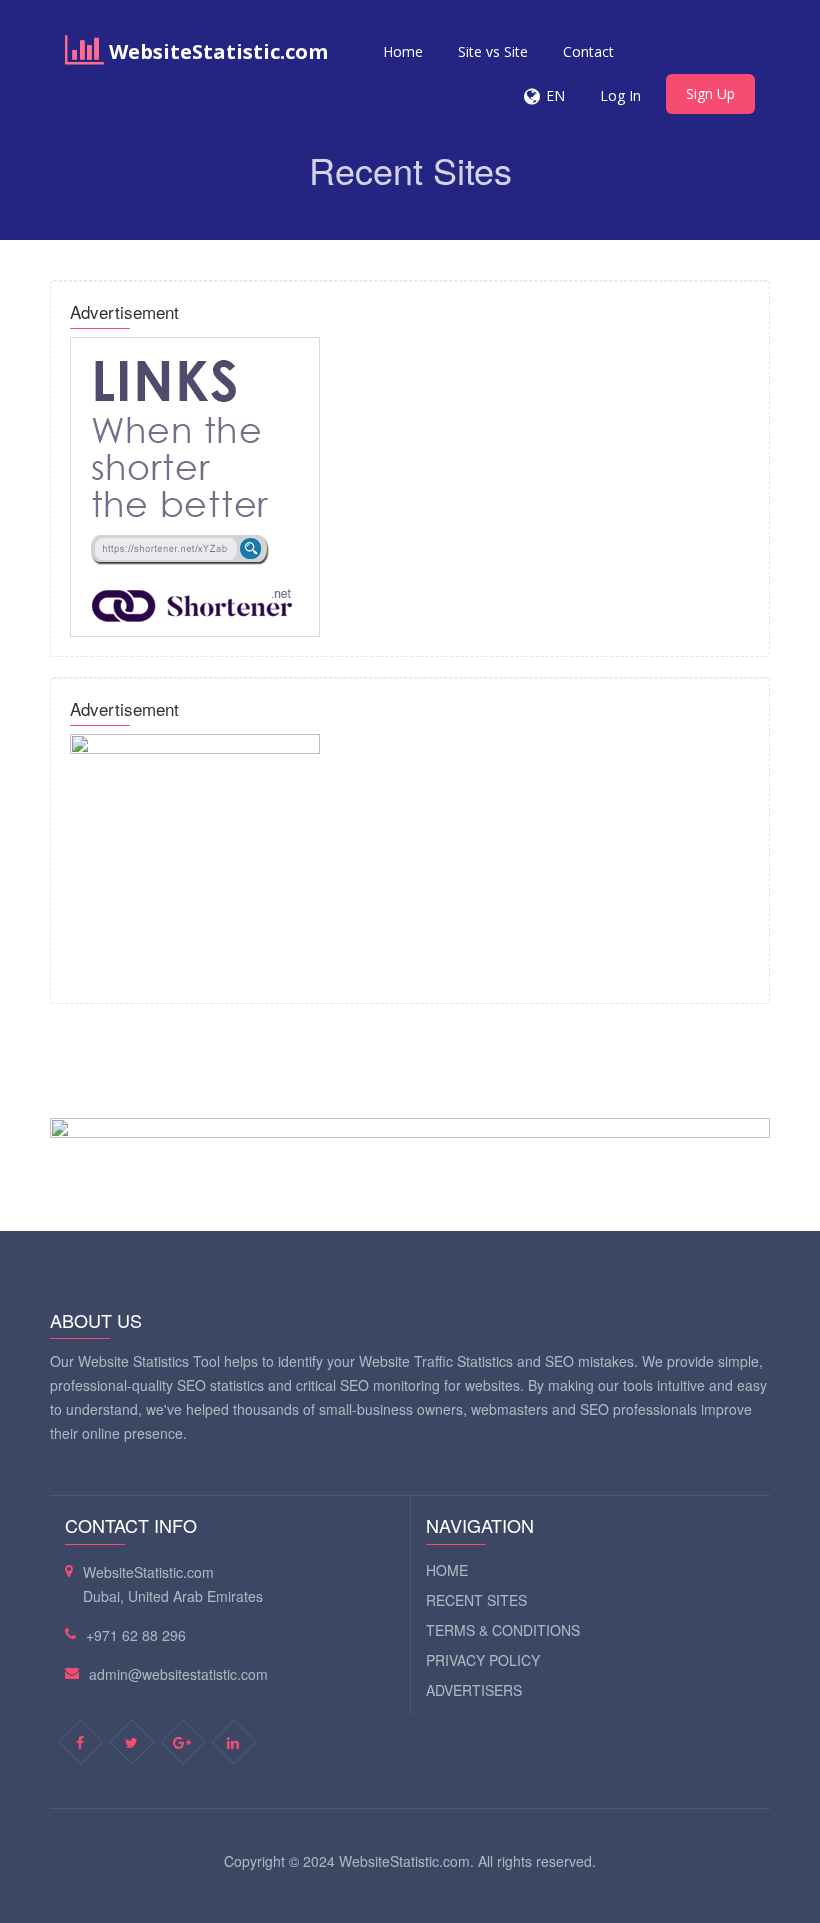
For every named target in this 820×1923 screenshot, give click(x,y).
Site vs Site (493, 51)
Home (403, 51)
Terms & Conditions (503, 1630)
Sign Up (710, 93)
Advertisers (474, 1690)
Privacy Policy (483, 1660)
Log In (620, 95)
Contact (588, 51)
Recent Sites (476, 1600)
